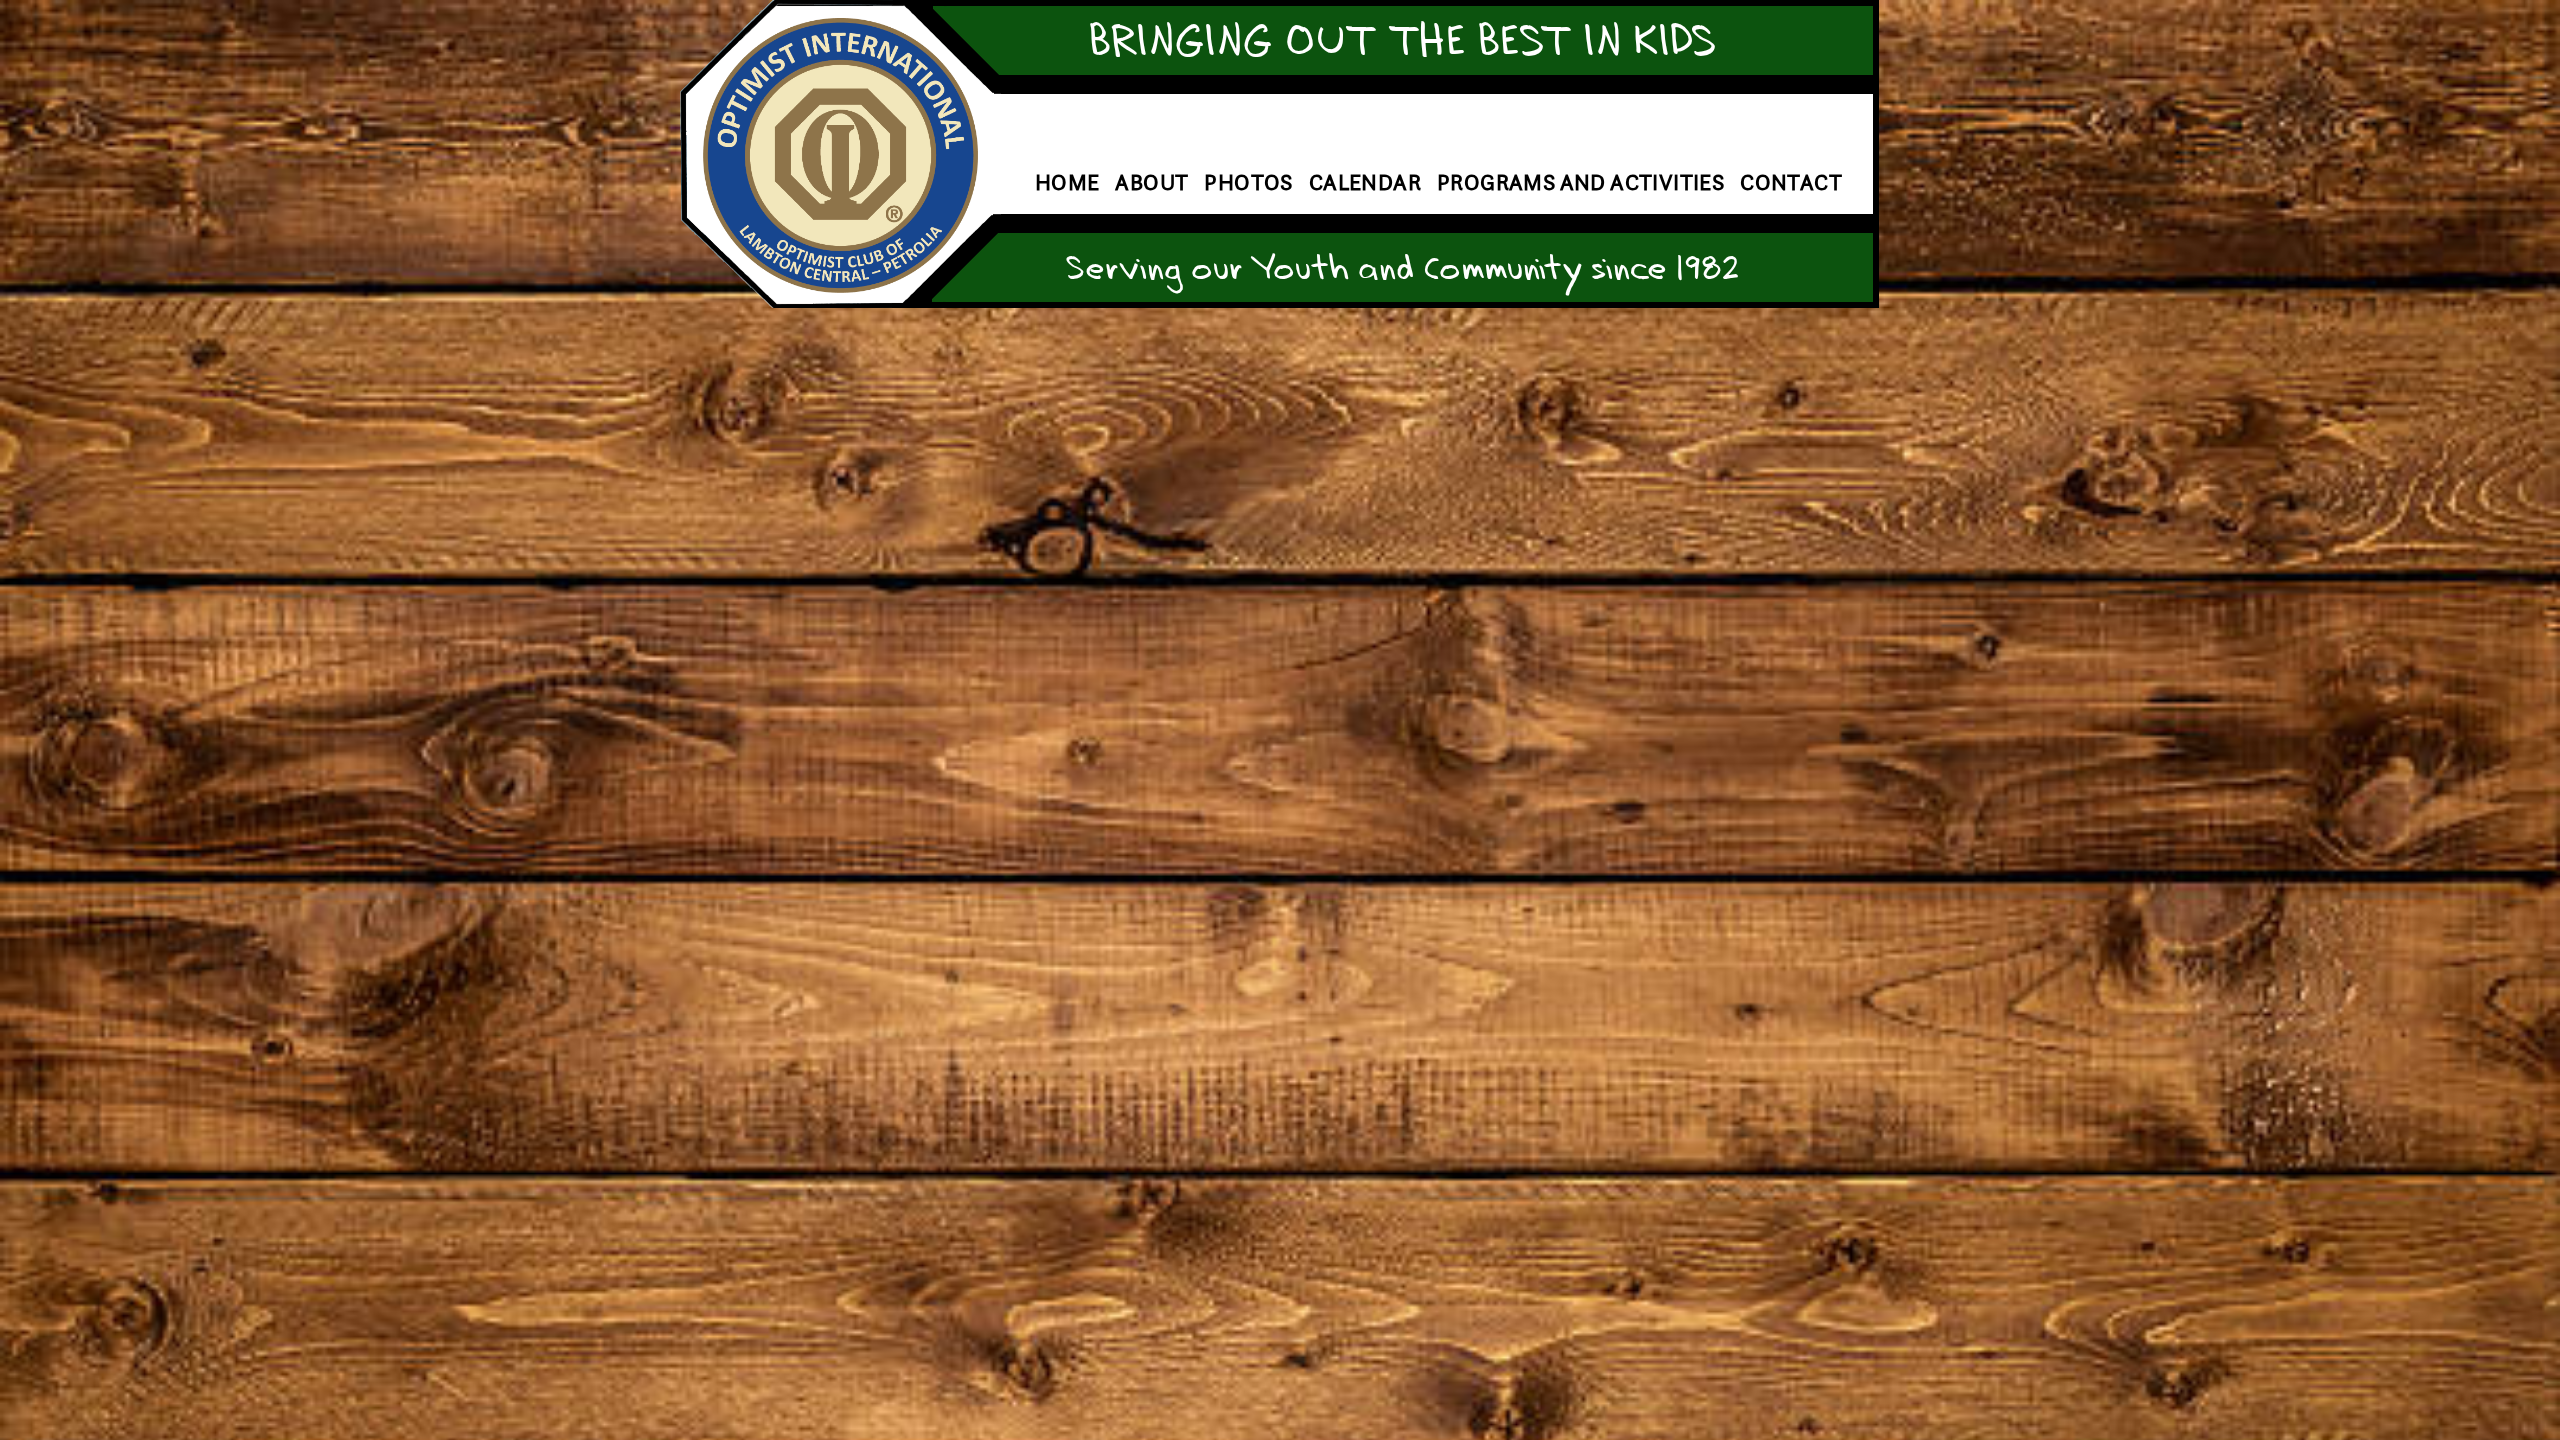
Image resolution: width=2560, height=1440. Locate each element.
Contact (1791, 182)
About (1151, 182)
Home (1067, 182)
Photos (1248, 182)
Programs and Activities (1580, 182)
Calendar (1365, 182)
